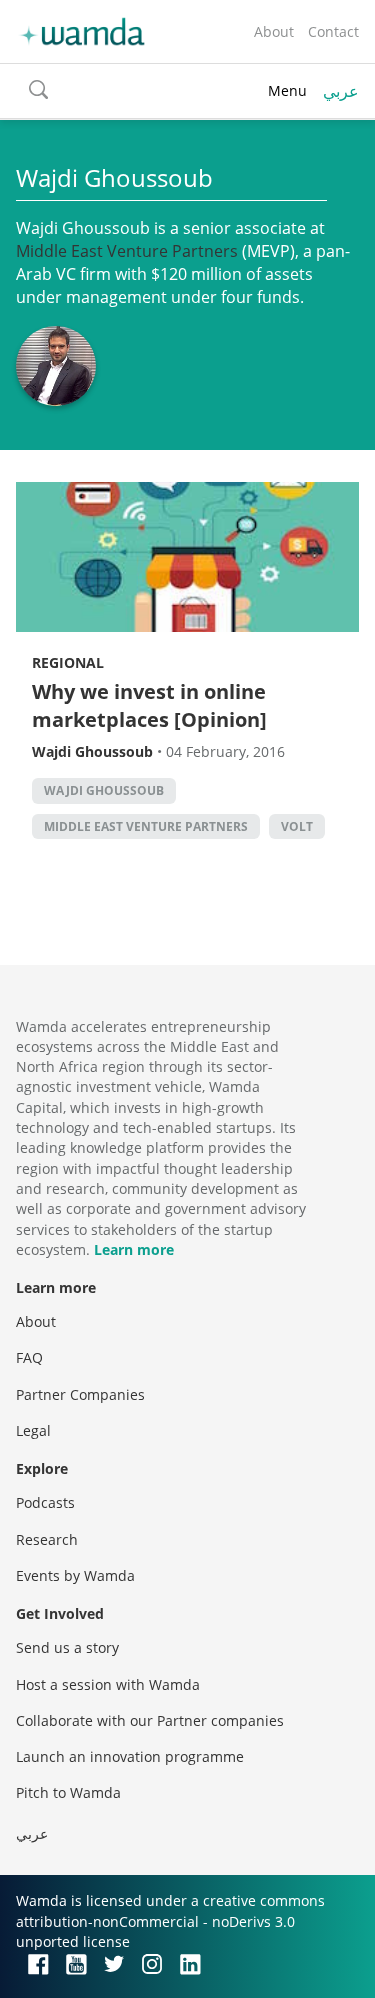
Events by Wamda (75, 1575)
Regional (68, 662)
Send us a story (67, 1647)
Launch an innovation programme (130, 1756)
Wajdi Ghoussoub (104, 790)
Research (47, 1539)
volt (297, 826)
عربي (341, 91)
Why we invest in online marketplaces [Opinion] (149, 705)
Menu (287, 90)
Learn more (134, 1249)
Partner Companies (80, 1394)
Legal (33, 1430)
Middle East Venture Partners (146, 826)
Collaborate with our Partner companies (150, 1720)
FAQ (29, 1357)
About (274, 31)
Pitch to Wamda (68, 1792)
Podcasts (45, 1502)
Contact (333, 31)
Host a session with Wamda (108, 1684)
